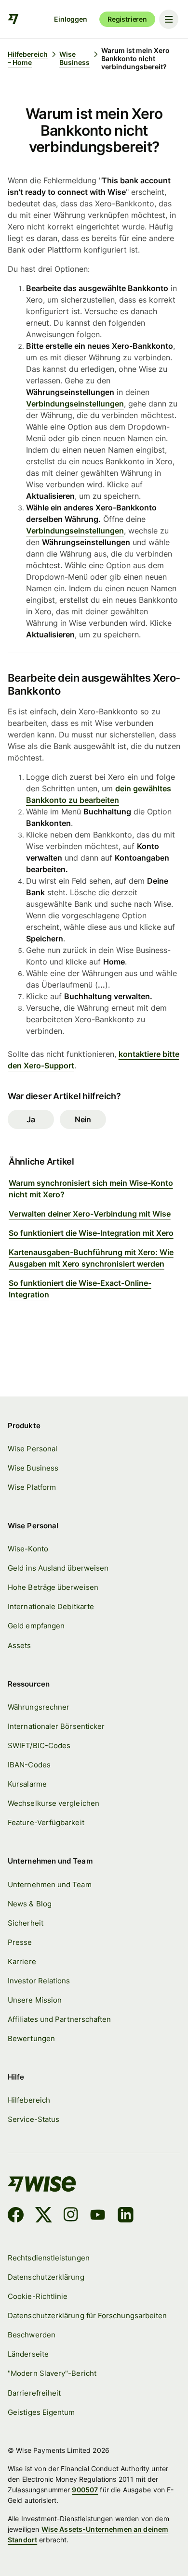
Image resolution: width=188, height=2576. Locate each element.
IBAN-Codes (29, 1765)
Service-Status (34, 2119)
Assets (19, 1645)
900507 (85, 2490)
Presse (20, 1942)
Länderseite (28, 2354)
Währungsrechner (39, 1707)
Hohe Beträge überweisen (53, 1587)
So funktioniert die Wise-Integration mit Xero (91, 1233)
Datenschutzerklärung (46, 2277)
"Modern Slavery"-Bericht (52, 2373)
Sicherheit (26, 1923)
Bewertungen (31, 2038)
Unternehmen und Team (50, 1884)
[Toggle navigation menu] (169, 19)
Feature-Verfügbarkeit (46, 1822)
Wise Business (33, 1468)
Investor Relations (39, 1981)
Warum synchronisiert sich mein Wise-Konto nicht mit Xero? (91, 1189)
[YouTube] (98, 2216)
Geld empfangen (36, 1626)
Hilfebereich (29, 2100)
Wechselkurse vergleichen (54, 1803)
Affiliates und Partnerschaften (59, 2019)
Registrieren (127, 19)
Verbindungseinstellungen (75, 404)
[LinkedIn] (126, 2216)
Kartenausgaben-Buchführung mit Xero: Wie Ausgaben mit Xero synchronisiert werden (91, 1258)
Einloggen (71, 19)
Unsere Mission (35, 2000)
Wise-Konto (28, 1549)
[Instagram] (71, 2216)
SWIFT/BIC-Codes (39, 1745)
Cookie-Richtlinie (38, 2296)
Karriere (22, 1961)
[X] (44, 2216)
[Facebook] (16, 2216)
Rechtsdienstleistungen (49, 2258)
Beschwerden (32, 2335)
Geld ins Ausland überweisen (58, 1568)
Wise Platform (32, 1487)
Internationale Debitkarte (51, 1606)
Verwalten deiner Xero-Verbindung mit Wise (90, 1214)
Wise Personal (33, 1449)
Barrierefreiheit (34, 2393)
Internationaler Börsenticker (56, 1726)
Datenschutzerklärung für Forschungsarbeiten (87, 2316)
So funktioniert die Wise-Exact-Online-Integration (80, 1289)
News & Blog (30, 1904)
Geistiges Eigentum (41, 2412)
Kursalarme (27, 1784)
